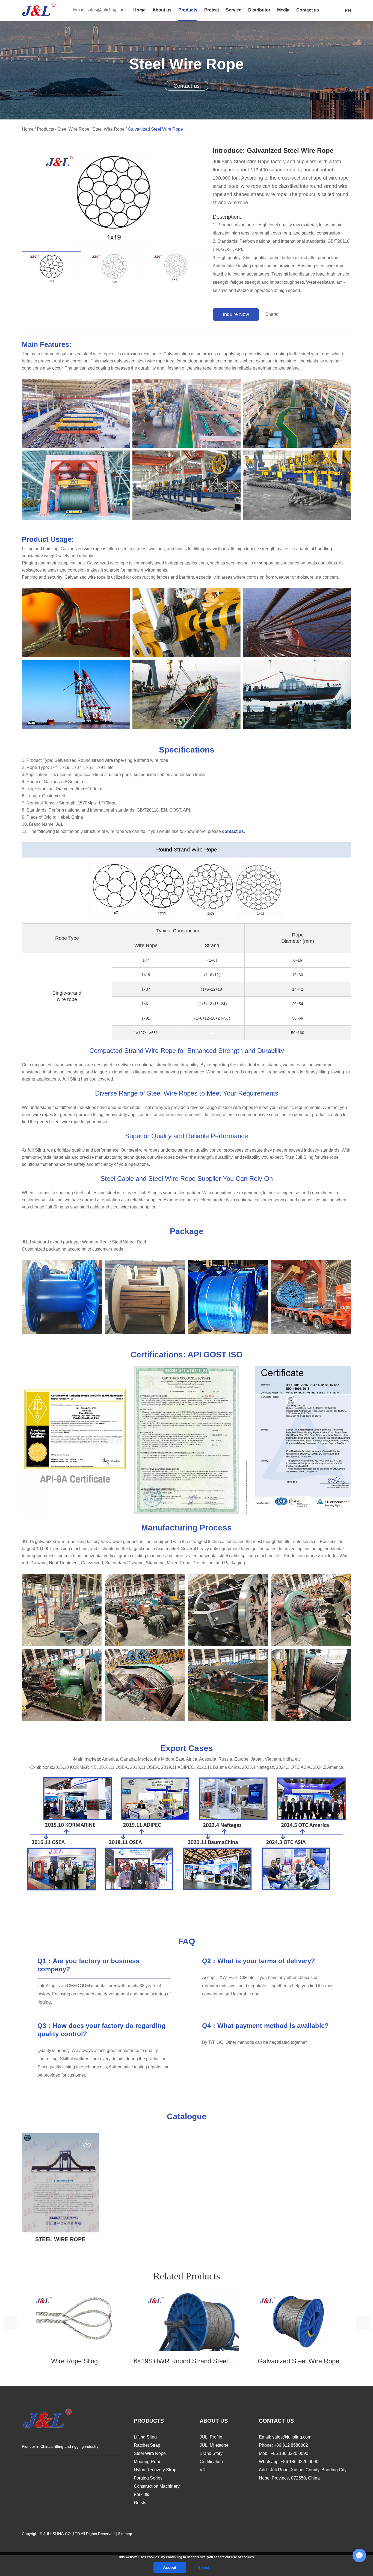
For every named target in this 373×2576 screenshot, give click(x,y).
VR (203, 2470)
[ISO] (298, 1440)
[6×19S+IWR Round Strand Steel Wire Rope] (187, 2321)
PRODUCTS (149, 2421)
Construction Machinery (157, 2486)
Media (283, 10)
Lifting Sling (145, 2437)
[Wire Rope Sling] (75, 2321)
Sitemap (125, 2534)
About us (162, 10)
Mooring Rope (148, 2462)
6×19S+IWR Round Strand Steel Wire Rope (187, 2361)
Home (139, 10)
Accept (170, 2567)
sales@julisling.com (106, 10)
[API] (75, 1440)
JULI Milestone (214, 2445)
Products (188, 10)
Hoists (140, 2503)
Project (212, 10)
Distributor (259, 10)
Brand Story (211, 2453)
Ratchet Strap (147, 2445)
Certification (211, 2462)
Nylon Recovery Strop (155, 2470)
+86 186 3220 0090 (300, 2462)
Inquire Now (236, 314)
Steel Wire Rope (73, 129)
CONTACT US (276, 2421)
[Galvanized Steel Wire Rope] (51, 268)
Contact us (308, 10)
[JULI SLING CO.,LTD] (39, 9)
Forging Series (148, 2478)
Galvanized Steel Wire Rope (298, 2361)
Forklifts (141, 2494)
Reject (203, 2567)
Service (234, 10)
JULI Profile (211, 2437)
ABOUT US (214, 2421)
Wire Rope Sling (74, 2361)
